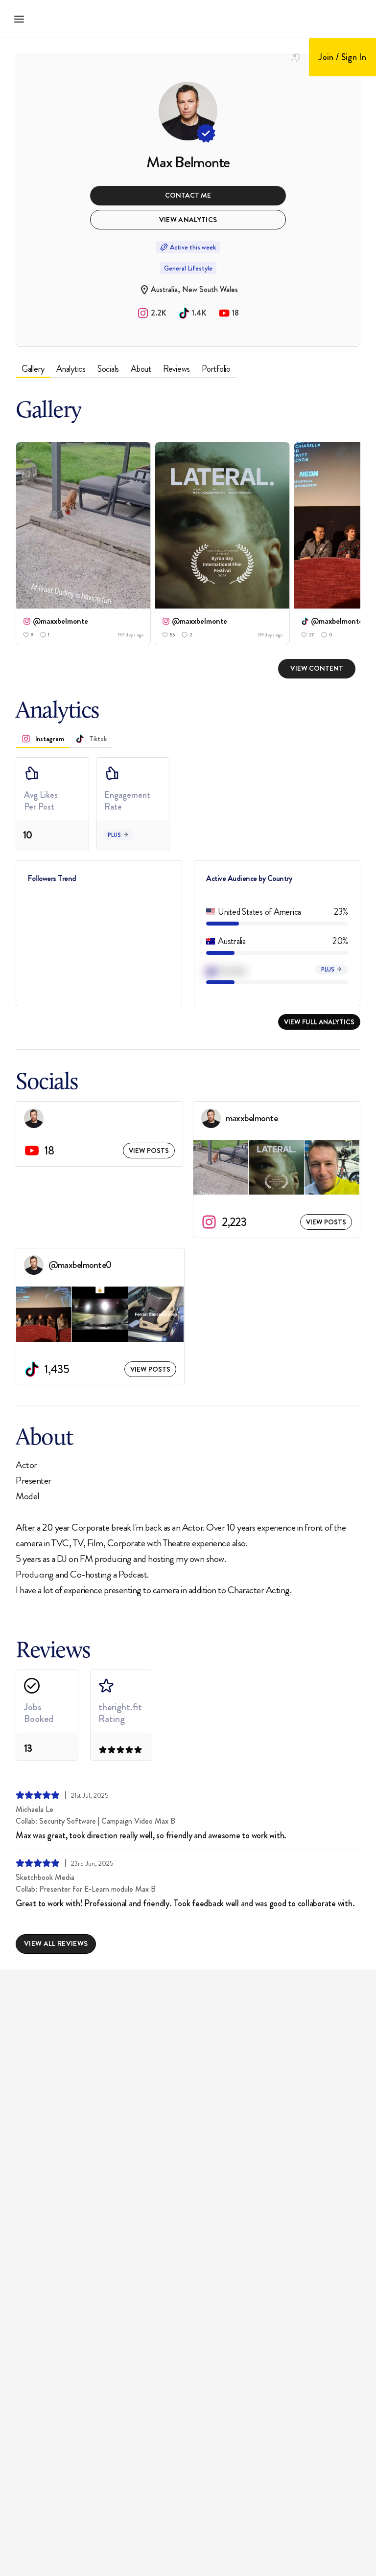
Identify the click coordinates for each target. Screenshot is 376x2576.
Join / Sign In (342, 57)
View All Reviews (56, 1943)
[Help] (295, 57)
